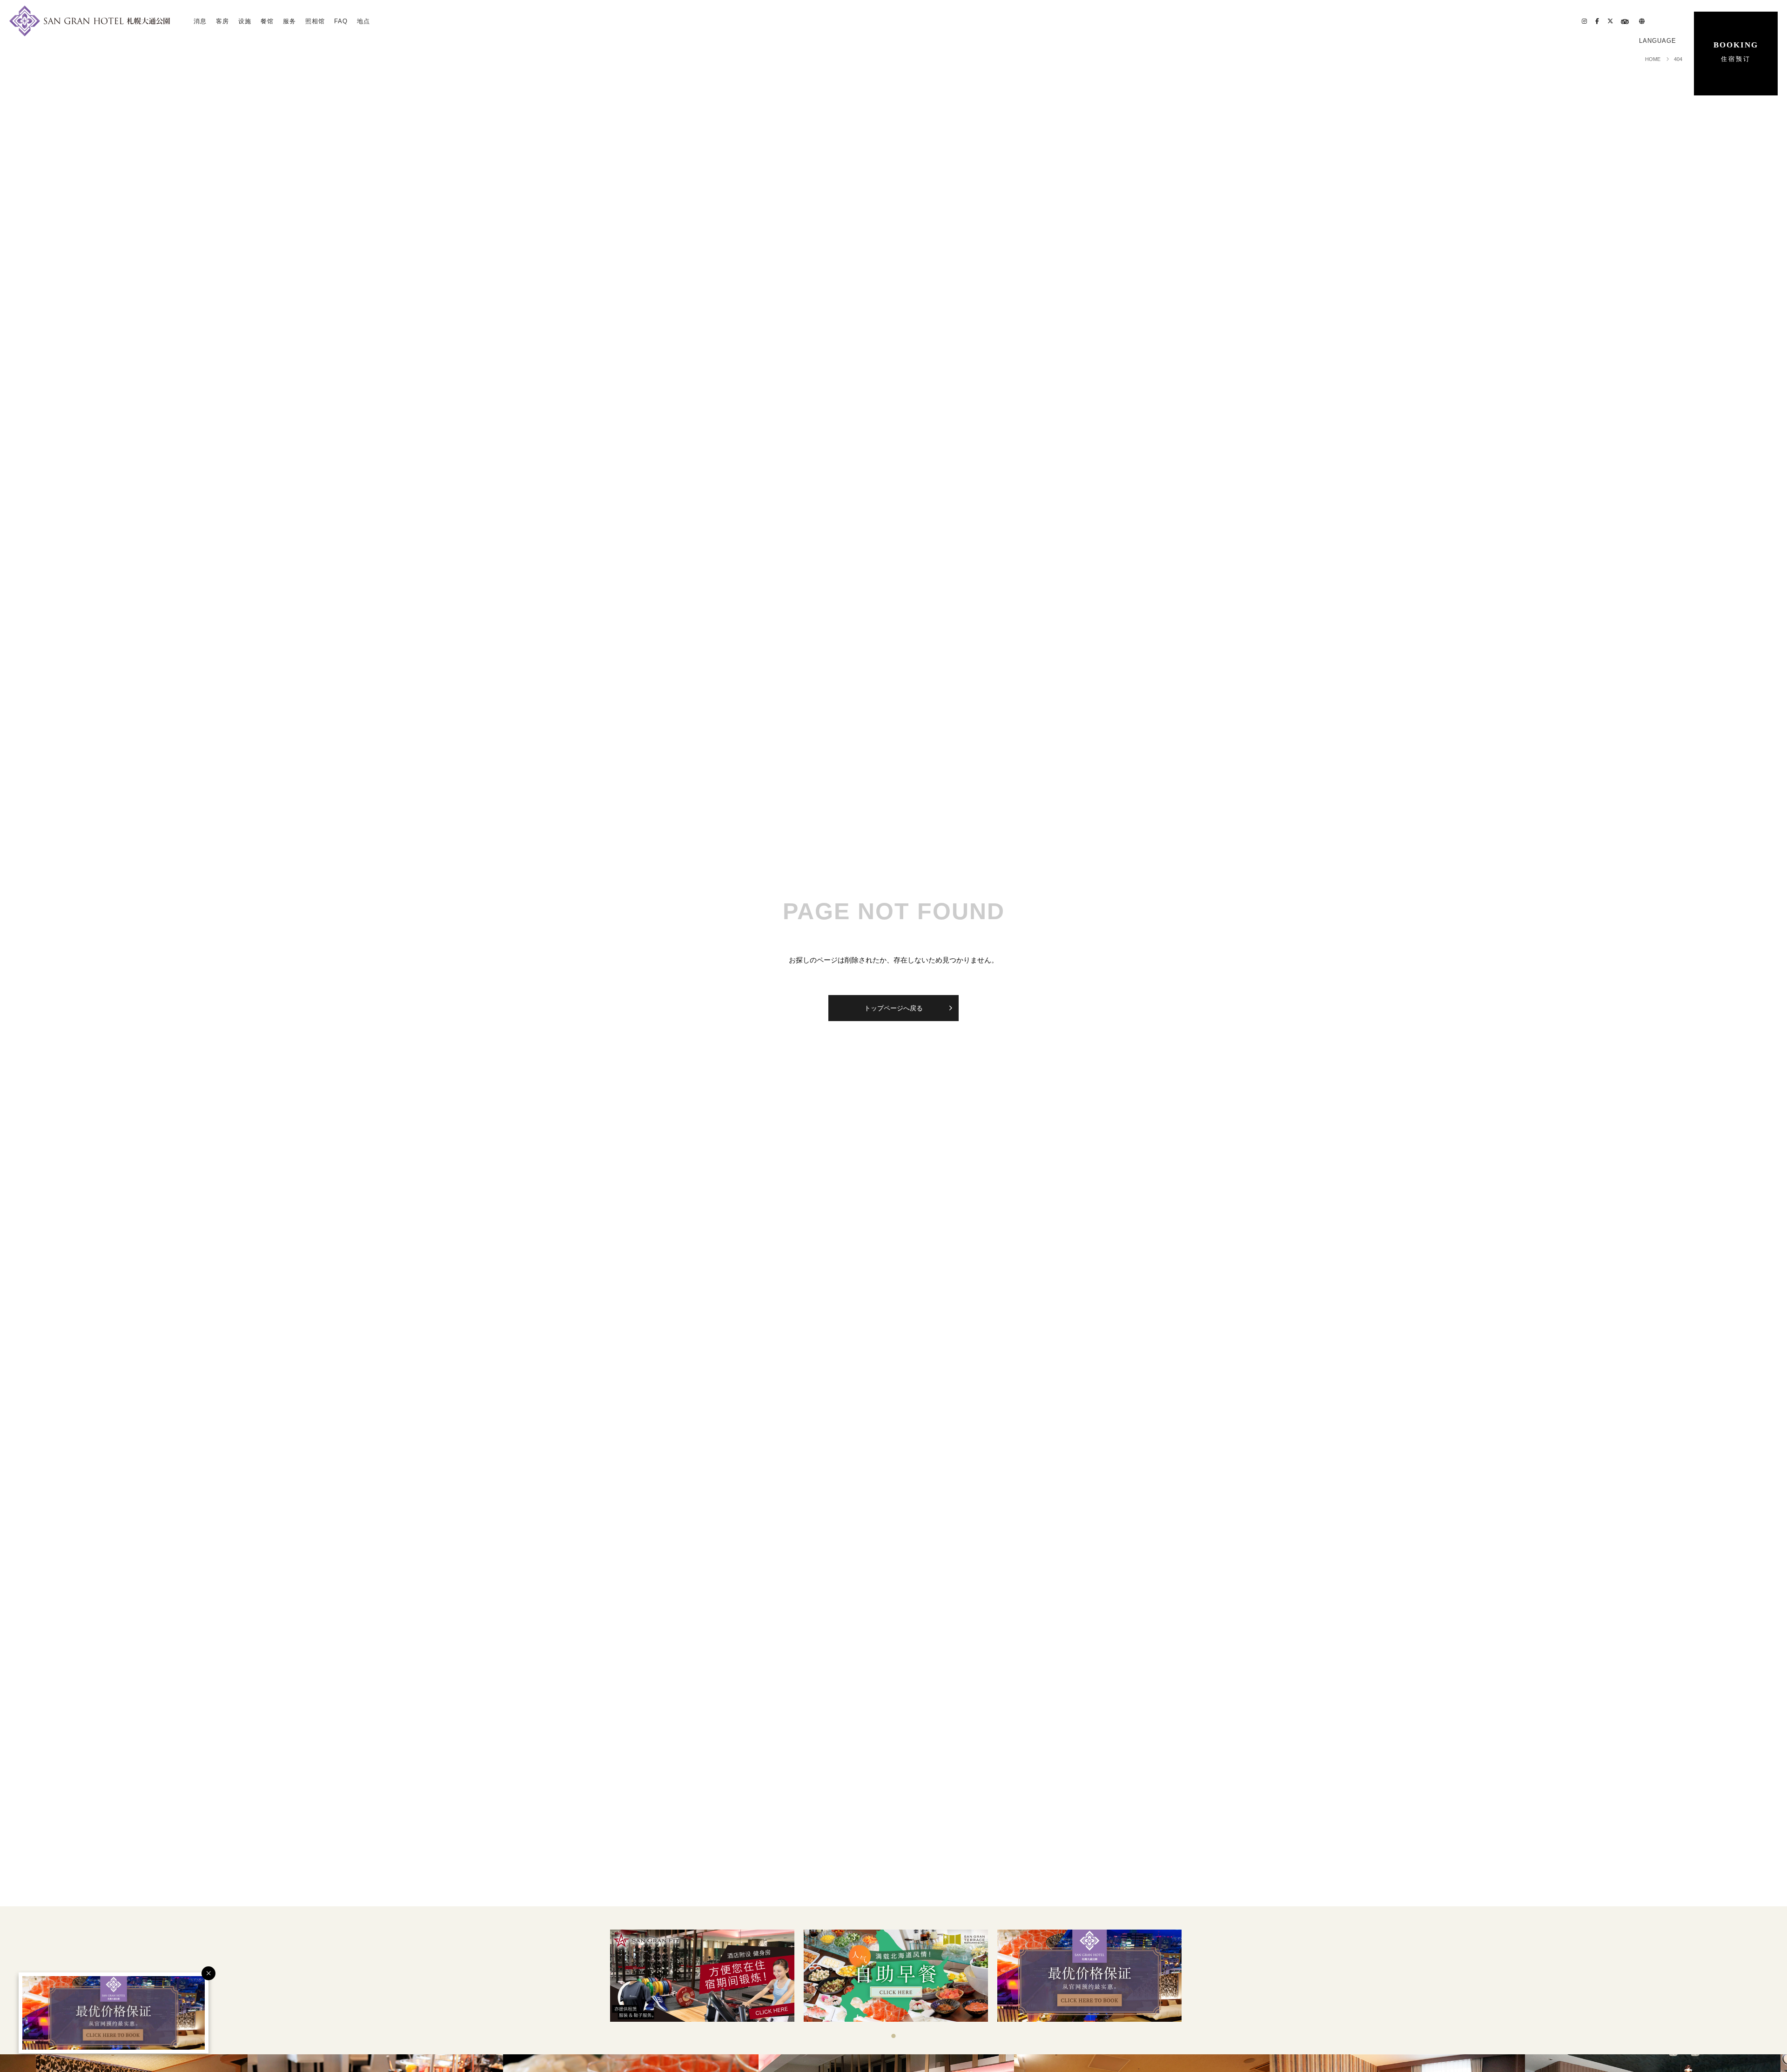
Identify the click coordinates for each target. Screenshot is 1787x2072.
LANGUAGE (1658, 41)
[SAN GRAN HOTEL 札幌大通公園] (90, 21)
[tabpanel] (702, 1976)
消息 (200, 21)
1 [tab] (893, 2036)
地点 (363, 21)
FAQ (341, 21)
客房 (222, 21)
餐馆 (267, 21)
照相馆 (315, 21)
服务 (289, 21)
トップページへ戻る (893, 1008)
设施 (245, 21)
